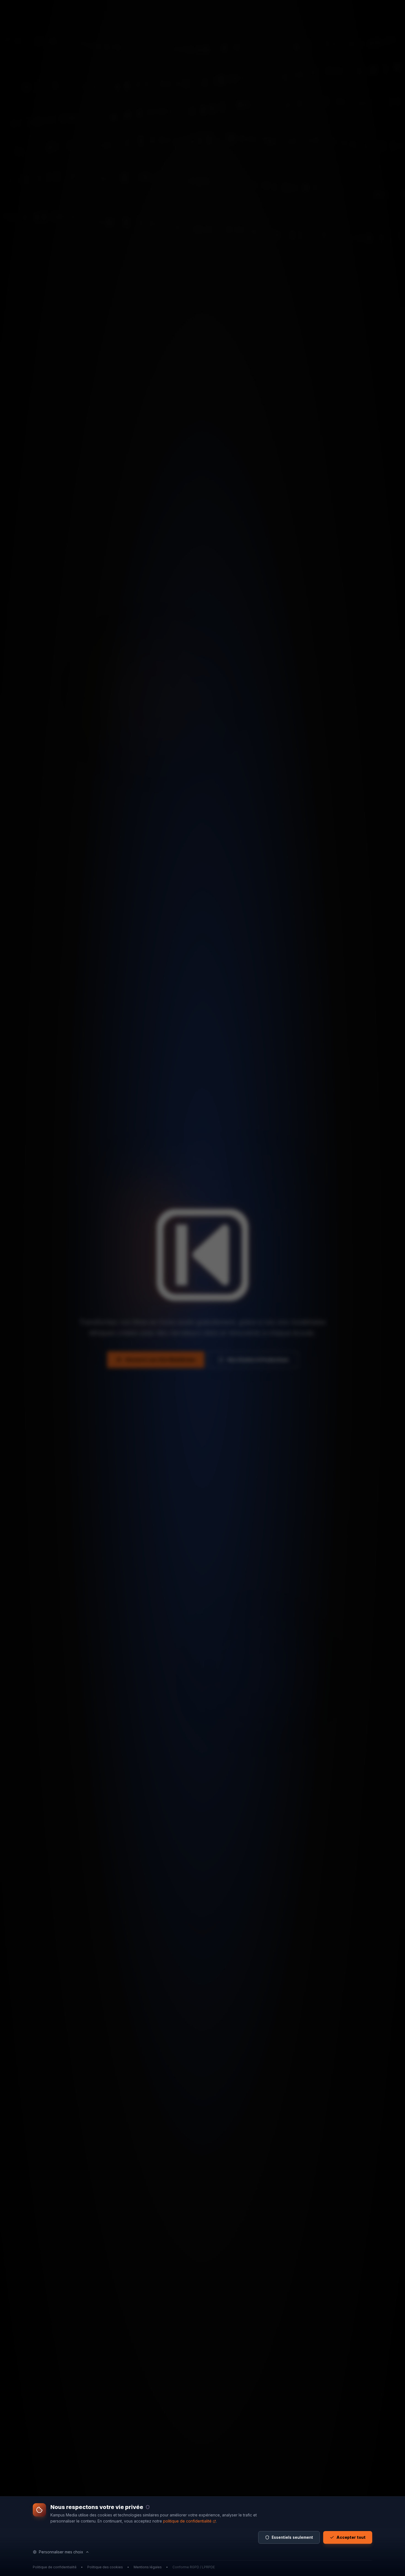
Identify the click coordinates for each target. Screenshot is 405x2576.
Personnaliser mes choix (61, 2552)
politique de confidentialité (187, 2521)
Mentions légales (148, 2567)
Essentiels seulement (292, 2537)
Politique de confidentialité (55, 2567)
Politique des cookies (105, 2567)
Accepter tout (351, 2537)
